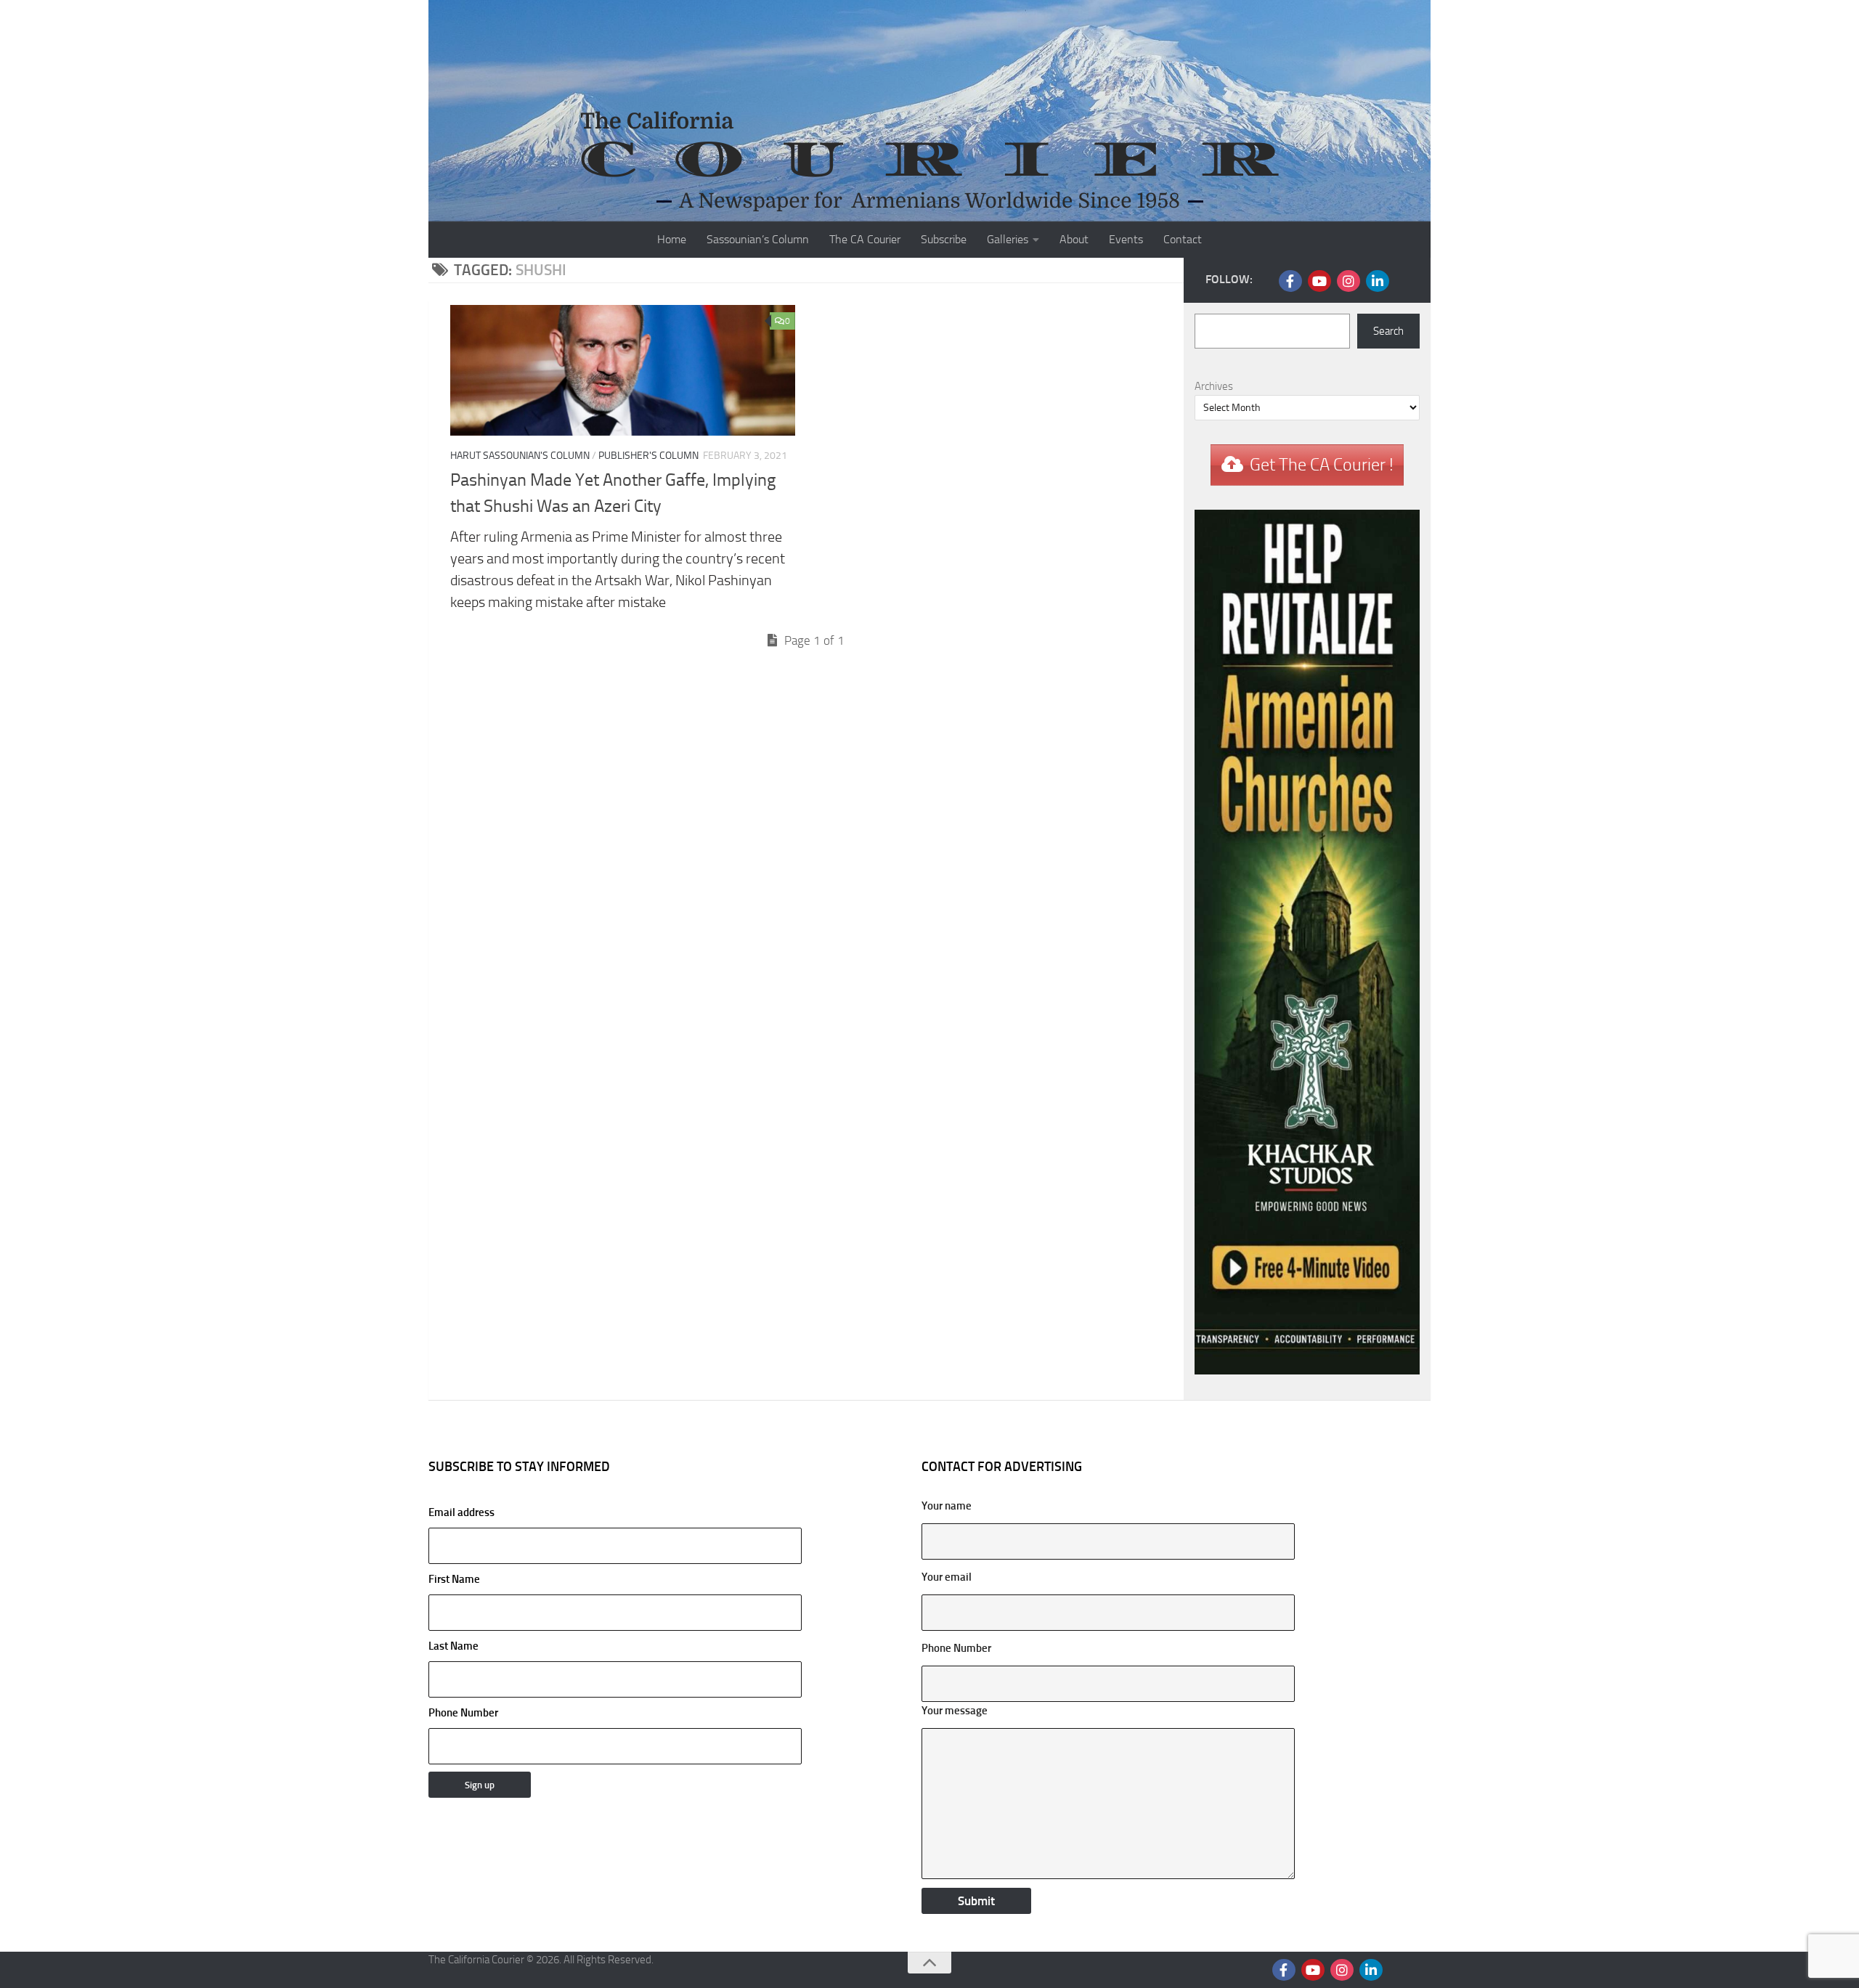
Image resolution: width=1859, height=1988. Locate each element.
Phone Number (463, 1713)
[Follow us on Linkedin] (1378, 281)
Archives (1214, 386)
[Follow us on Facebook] (1290, 281)
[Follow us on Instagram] (1349, 281)
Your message (955, 1711)
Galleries (1008, 239)
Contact (1183, 239)
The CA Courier (865, 239)
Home (672, 239)
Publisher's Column (648, 456)
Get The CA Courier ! (1322, 465)
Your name (947, 1506)
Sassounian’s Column (758, 239)
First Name (454, 1579)
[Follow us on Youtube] (1319, 281)
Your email (947, 1577)
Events (1126, 239)
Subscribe (944, 239)
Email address (461, 1512)
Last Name (453, 1646)
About (1074, 239)
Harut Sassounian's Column (520, 456)
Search (1388, 331)
